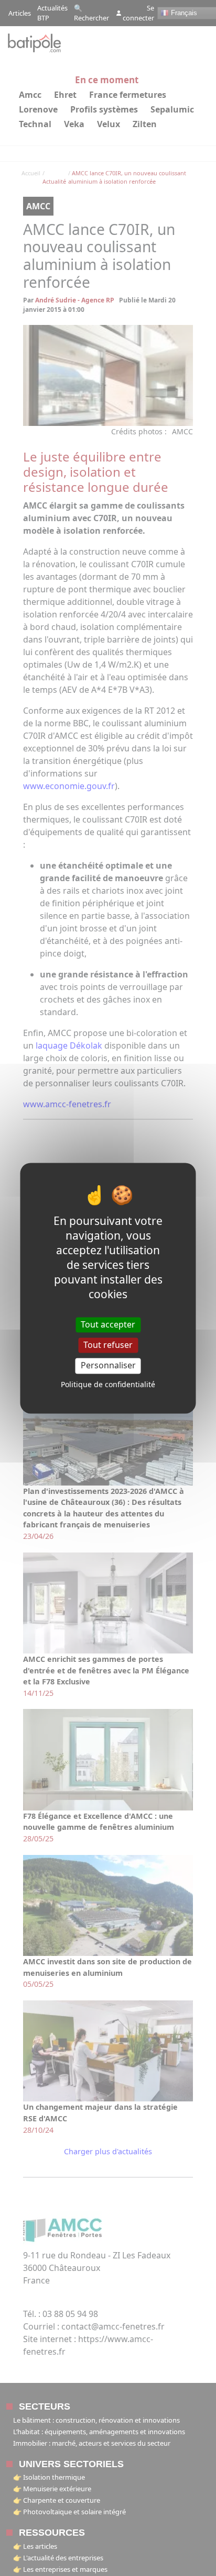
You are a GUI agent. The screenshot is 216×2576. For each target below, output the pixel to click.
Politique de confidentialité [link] (108, 1384)
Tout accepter (108, 1324)
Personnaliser (108, 1366)
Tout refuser (108, 1345)
